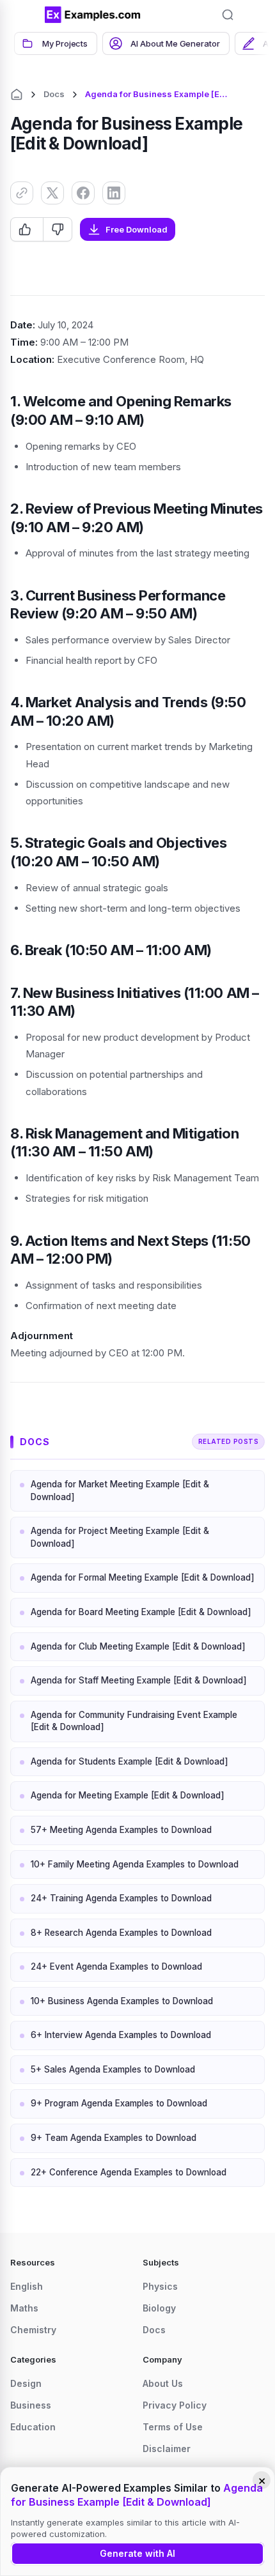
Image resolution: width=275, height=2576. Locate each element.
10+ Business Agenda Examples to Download (122, 2001)
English (27, 2286)
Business (31, 2405)
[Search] (228, 15)
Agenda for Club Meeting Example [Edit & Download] (138, 1646)
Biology (159, 2308)
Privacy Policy (175, 2405)
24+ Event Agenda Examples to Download (116, 1966)
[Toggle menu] (26, 15)
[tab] (56, 43)
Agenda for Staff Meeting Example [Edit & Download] (139, 1680)
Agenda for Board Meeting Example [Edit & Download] (141, 1612)
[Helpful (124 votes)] (27, 229)
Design (26, 2383)
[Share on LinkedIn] (114, 193)
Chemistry (33, 2330)
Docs (54, 94)
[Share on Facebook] (83, 193)
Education (33, 2427)
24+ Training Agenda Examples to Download (121, 1898)
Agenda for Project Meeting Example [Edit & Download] (120, 1537)
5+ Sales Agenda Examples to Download (113, 2069)
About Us (163, 2383)
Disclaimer (167, 2449)
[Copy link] (22, 193)
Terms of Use (173, 2427)
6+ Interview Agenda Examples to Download (121, 2035)
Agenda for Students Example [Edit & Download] (130, 1761)
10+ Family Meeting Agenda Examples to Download (135, 1864)
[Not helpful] (57, 229)
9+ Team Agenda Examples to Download (114, 2138)
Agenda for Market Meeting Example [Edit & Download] (120, 1491)
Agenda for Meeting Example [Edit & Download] (128, 1795)
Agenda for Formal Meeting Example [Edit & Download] (143, 1577)
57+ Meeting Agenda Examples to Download (121, 1830)
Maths (24, 2308)
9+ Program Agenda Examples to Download (119, 2103)
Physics (160, 2286)
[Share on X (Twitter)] (52, 193)
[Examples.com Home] (93, 15)
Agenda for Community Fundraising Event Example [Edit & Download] (134, 1721)
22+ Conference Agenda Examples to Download (129, 2172)
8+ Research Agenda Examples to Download (121, 1933)
